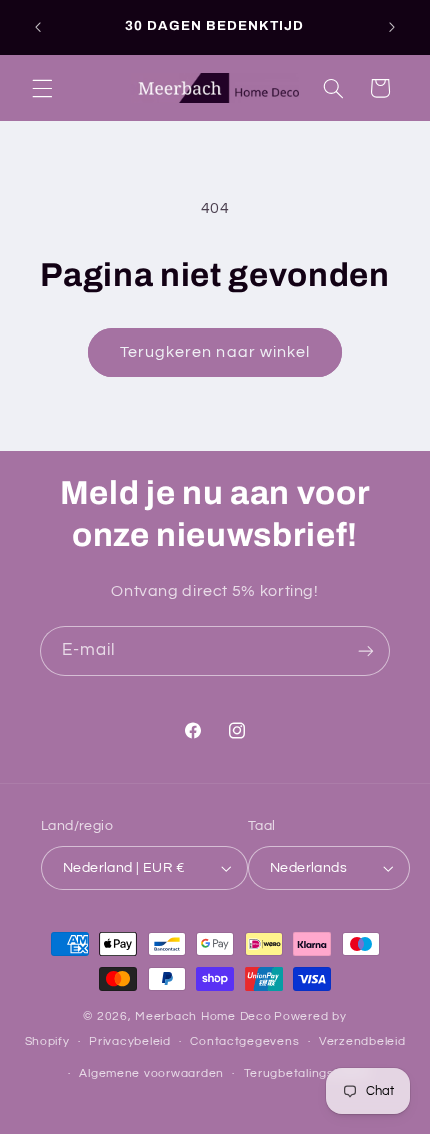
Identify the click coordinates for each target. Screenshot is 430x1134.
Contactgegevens (244, 1041)
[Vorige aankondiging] (38, 27)
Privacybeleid (130, 1041)
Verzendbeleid (362, 1041)
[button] (42, 88)
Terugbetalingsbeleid (307, 1073)
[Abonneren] (366, 650)
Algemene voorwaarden (151, 1073)
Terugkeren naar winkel (215, 352)
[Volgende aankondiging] (392, 27)
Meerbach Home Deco (203, 1016)
